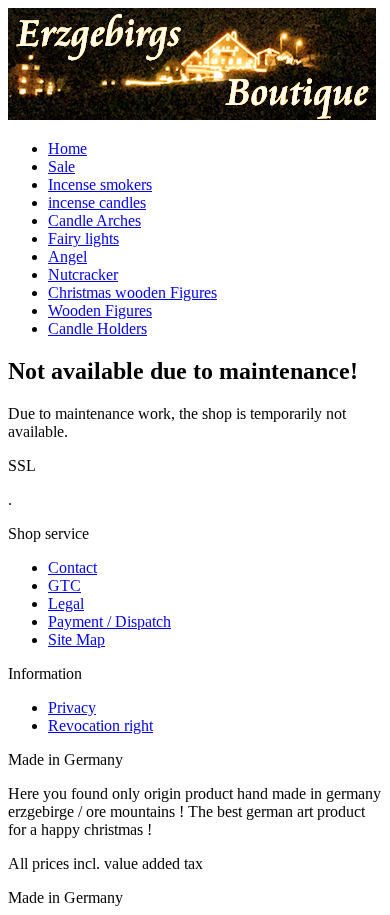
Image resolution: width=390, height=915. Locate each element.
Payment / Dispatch (109, 621)
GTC (64, 585)
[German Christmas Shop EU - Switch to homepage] (192, 114)
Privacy (72, 707)
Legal (66, 603)
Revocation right (100, 725)
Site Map (76, 639)
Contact (72, 567)
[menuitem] (215, 149)
